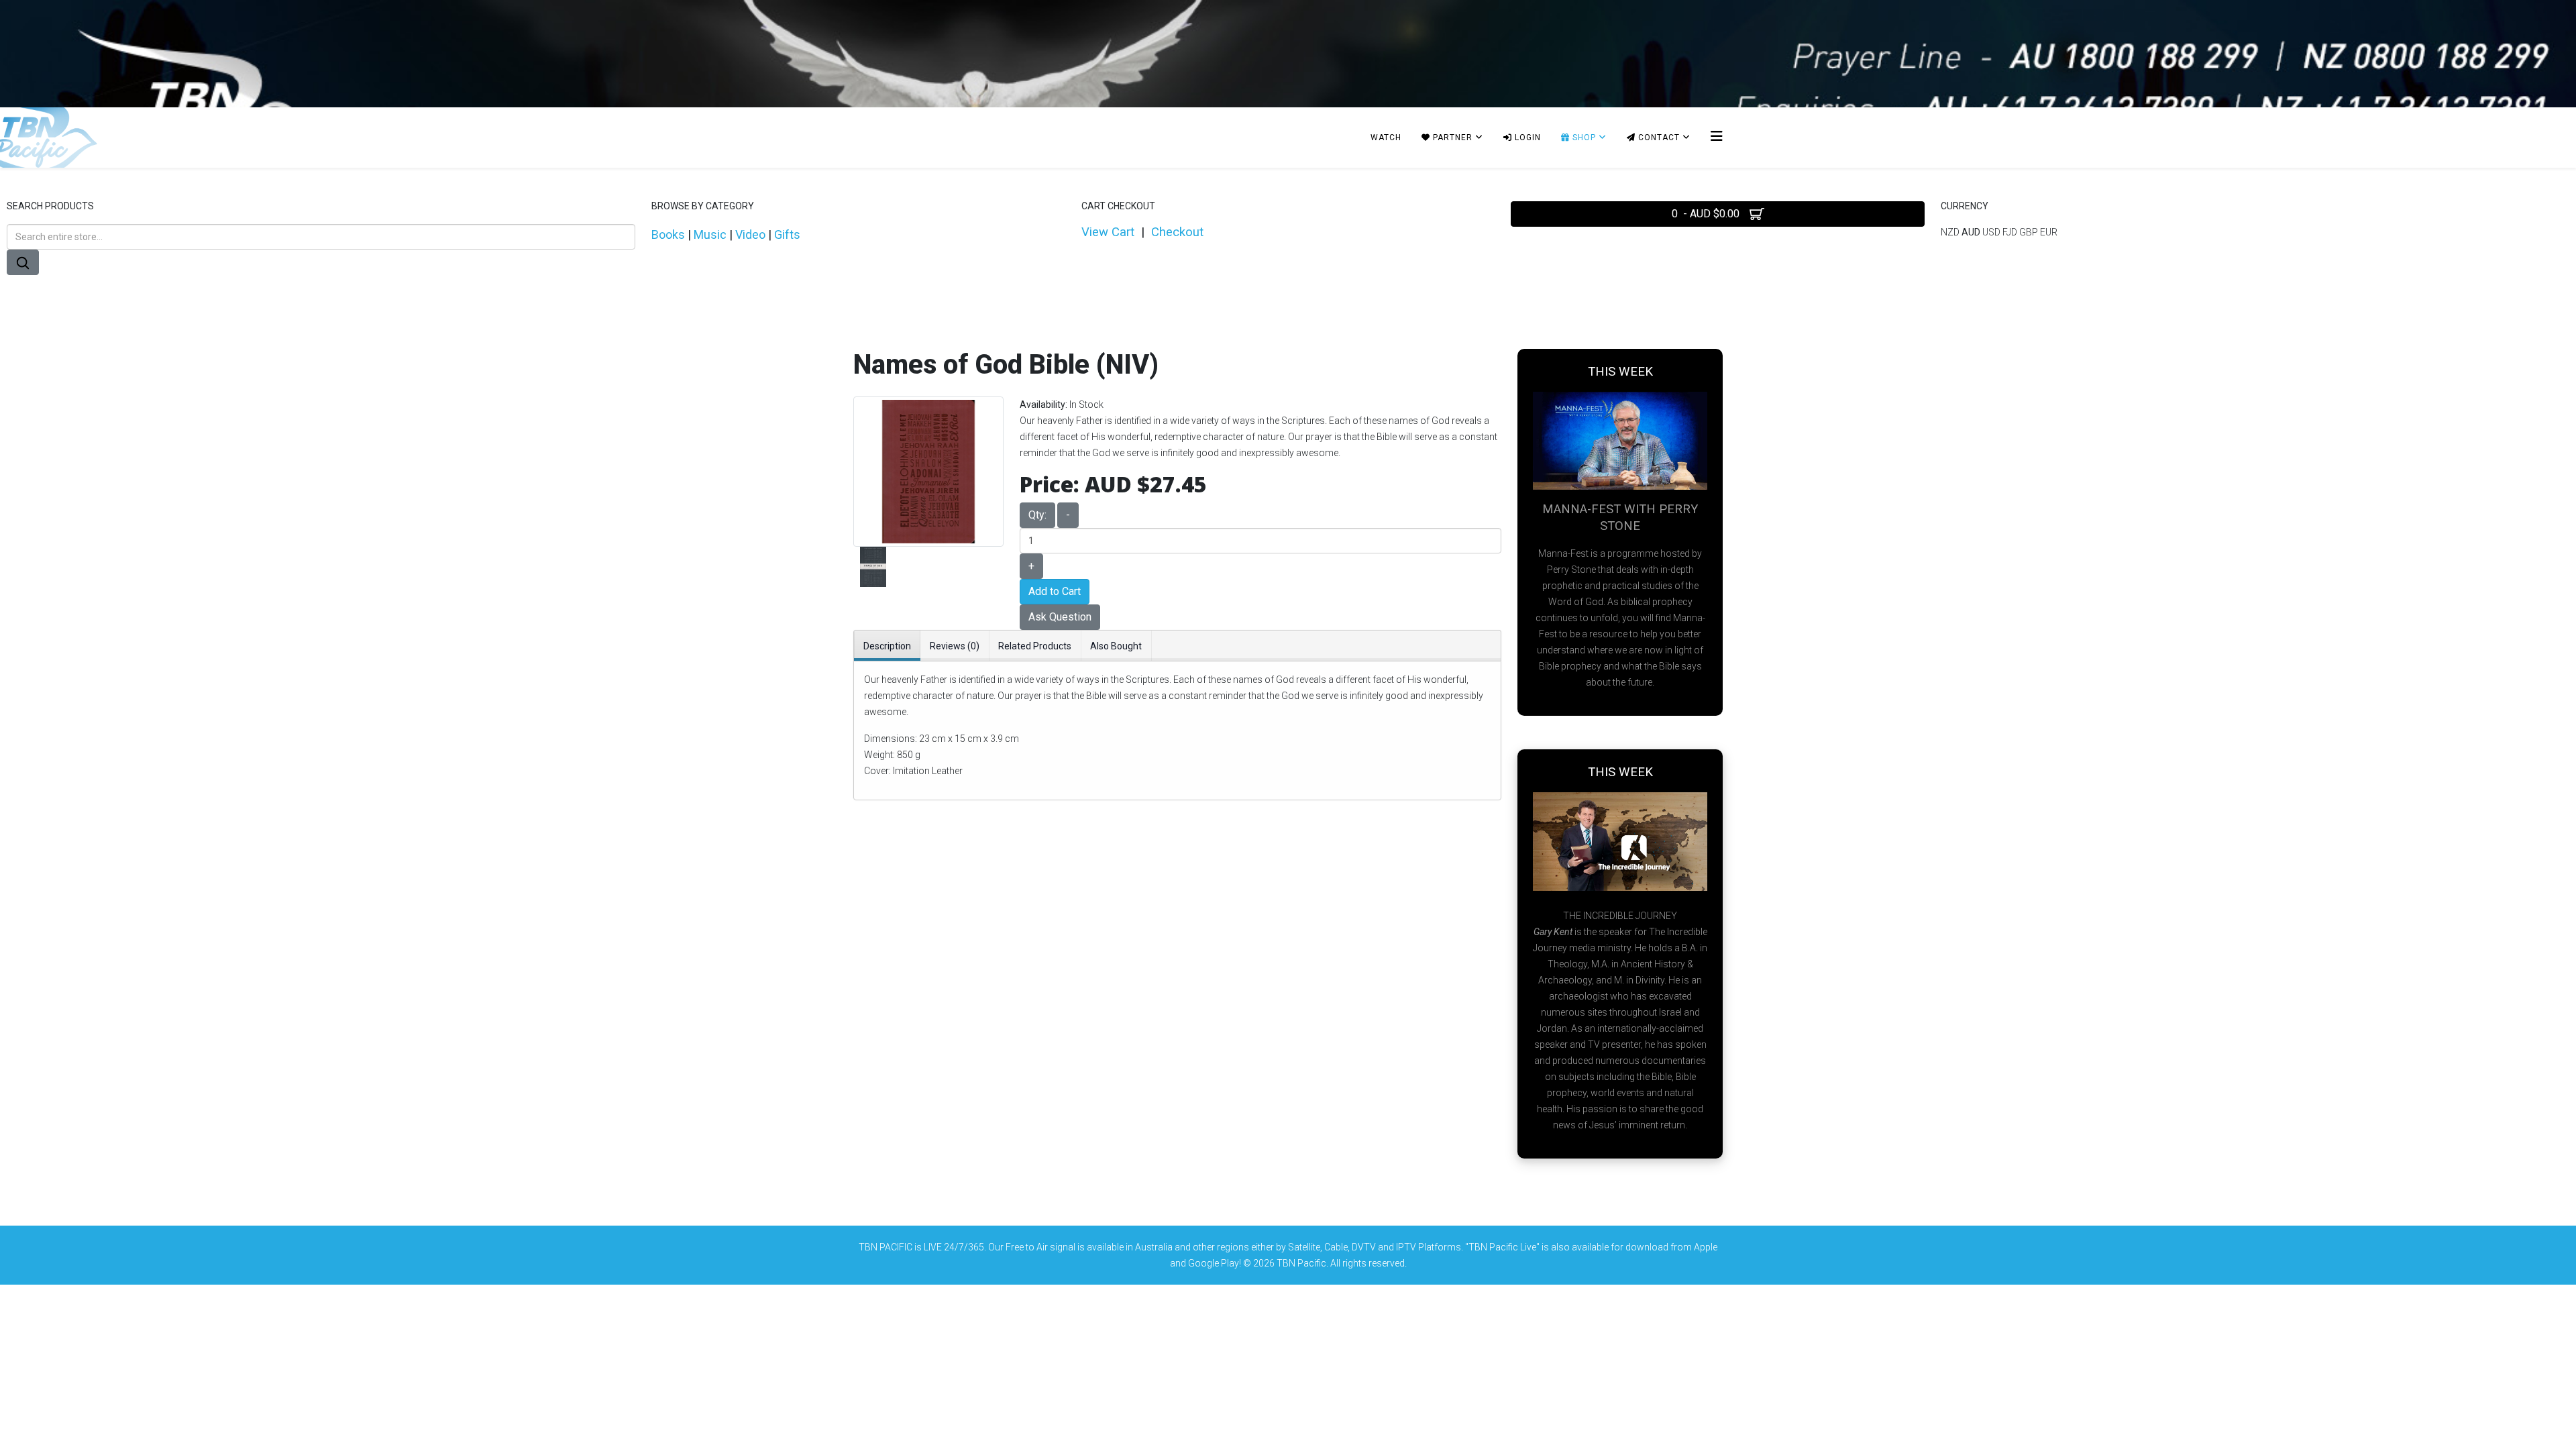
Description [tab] (887, 646)
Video (750, 234)
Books (668, 234)
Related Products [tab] (1035, 646)
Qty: (1037, 515)
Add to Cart (1055, 591)
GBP (2030, 232)
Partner (1451, 138)
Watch (1386, 138)
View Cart (1108, 232)
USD (1992, 232)
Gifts (787, 234)
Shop (1583, 138)
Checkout (1177, 232)
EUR (2049, 232)
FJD (2011, 232)
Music (710, 234)
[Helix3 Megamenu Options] (1717, 137)
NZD (1951, 232)
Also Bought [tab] (1116, 646)
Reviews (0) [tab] (955, 646)
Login (1526, 138)
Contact (1658, 138)
